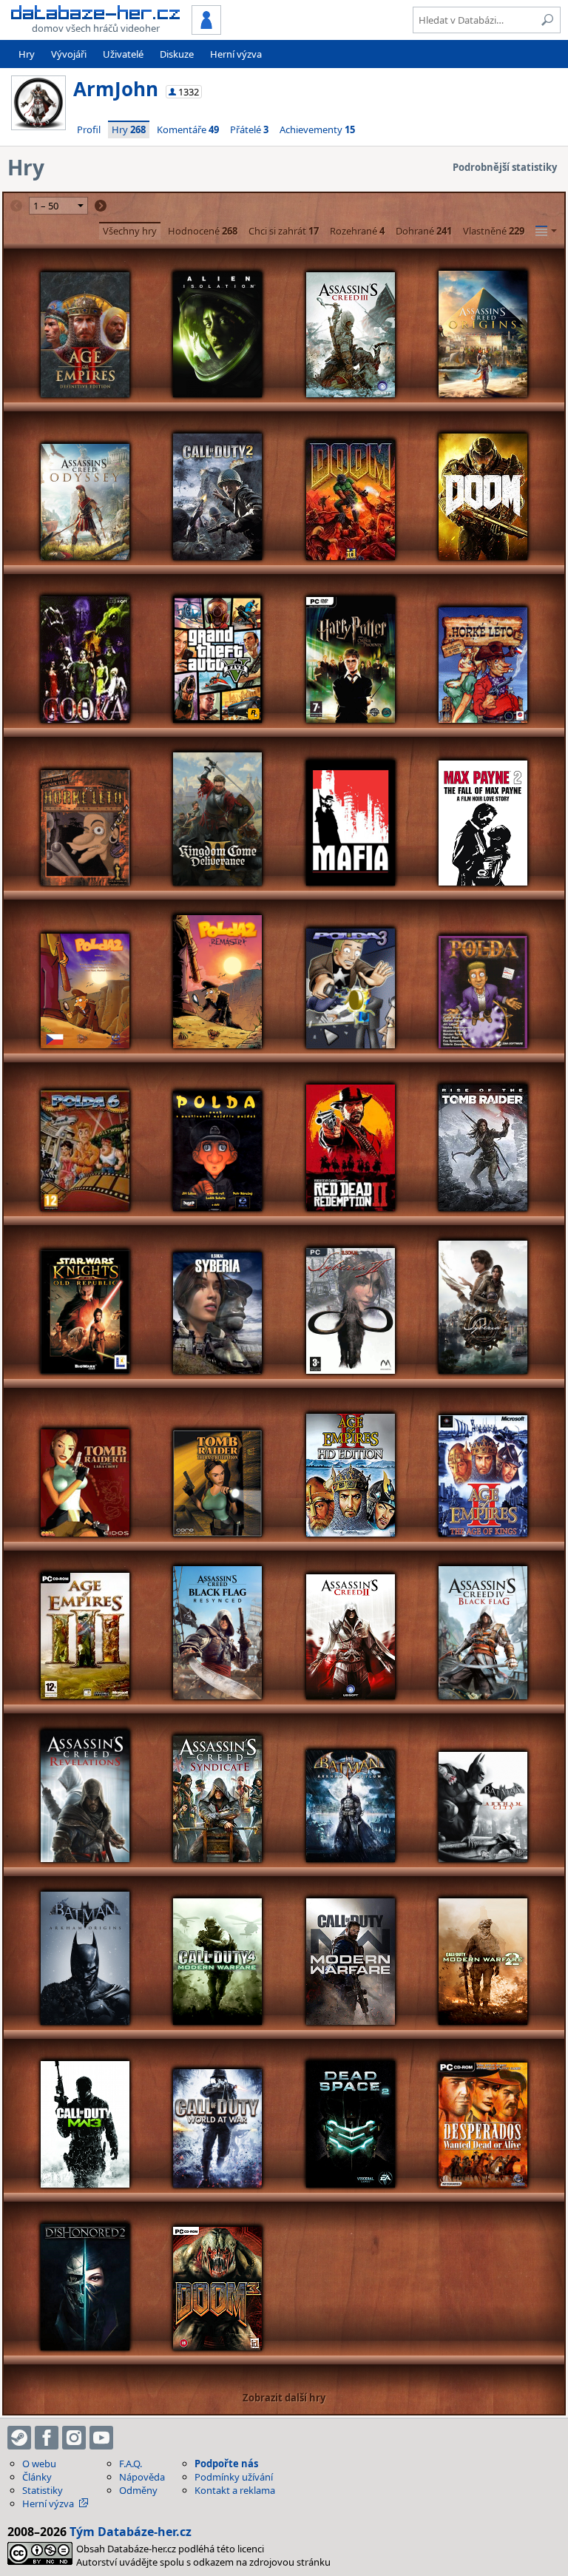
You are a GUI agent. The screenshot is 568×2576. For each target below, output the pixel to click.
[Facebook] (47, 2438)
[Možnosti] (546, 231)
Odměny (138, 2490)
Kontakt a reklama (235, 2490)
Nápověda (142, 2477)
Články (37, 2477)
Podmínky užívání (234, 2477)
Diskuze (177, 54)
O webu (39, 2464)
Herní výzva (236, 54)
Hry (27, 54)
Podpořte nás (226, 2464)
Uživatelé (123, 54)
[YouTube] (101, 2438)
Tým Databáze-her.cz (131, 2532)
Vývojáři (69, 54)
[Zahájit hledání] (547, 20)
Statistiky (43, 2490)
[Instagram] (74, 2438)
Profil (89, 129)
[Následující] (101, 206)
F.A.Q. (131, 2464)
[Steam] (19, 2438)
